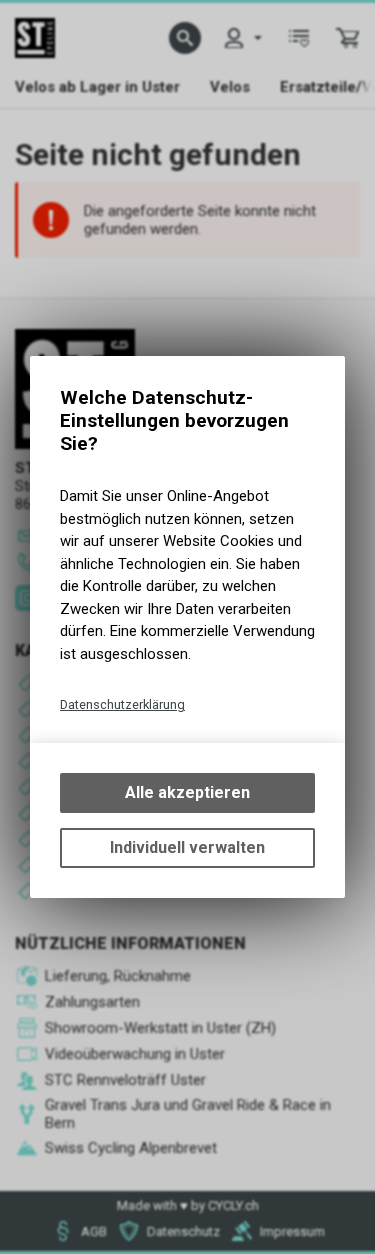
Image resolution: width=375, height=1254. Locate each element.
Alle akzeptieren (187, 792)
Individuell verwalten (187, 847)
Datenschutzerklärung (122, 704)
